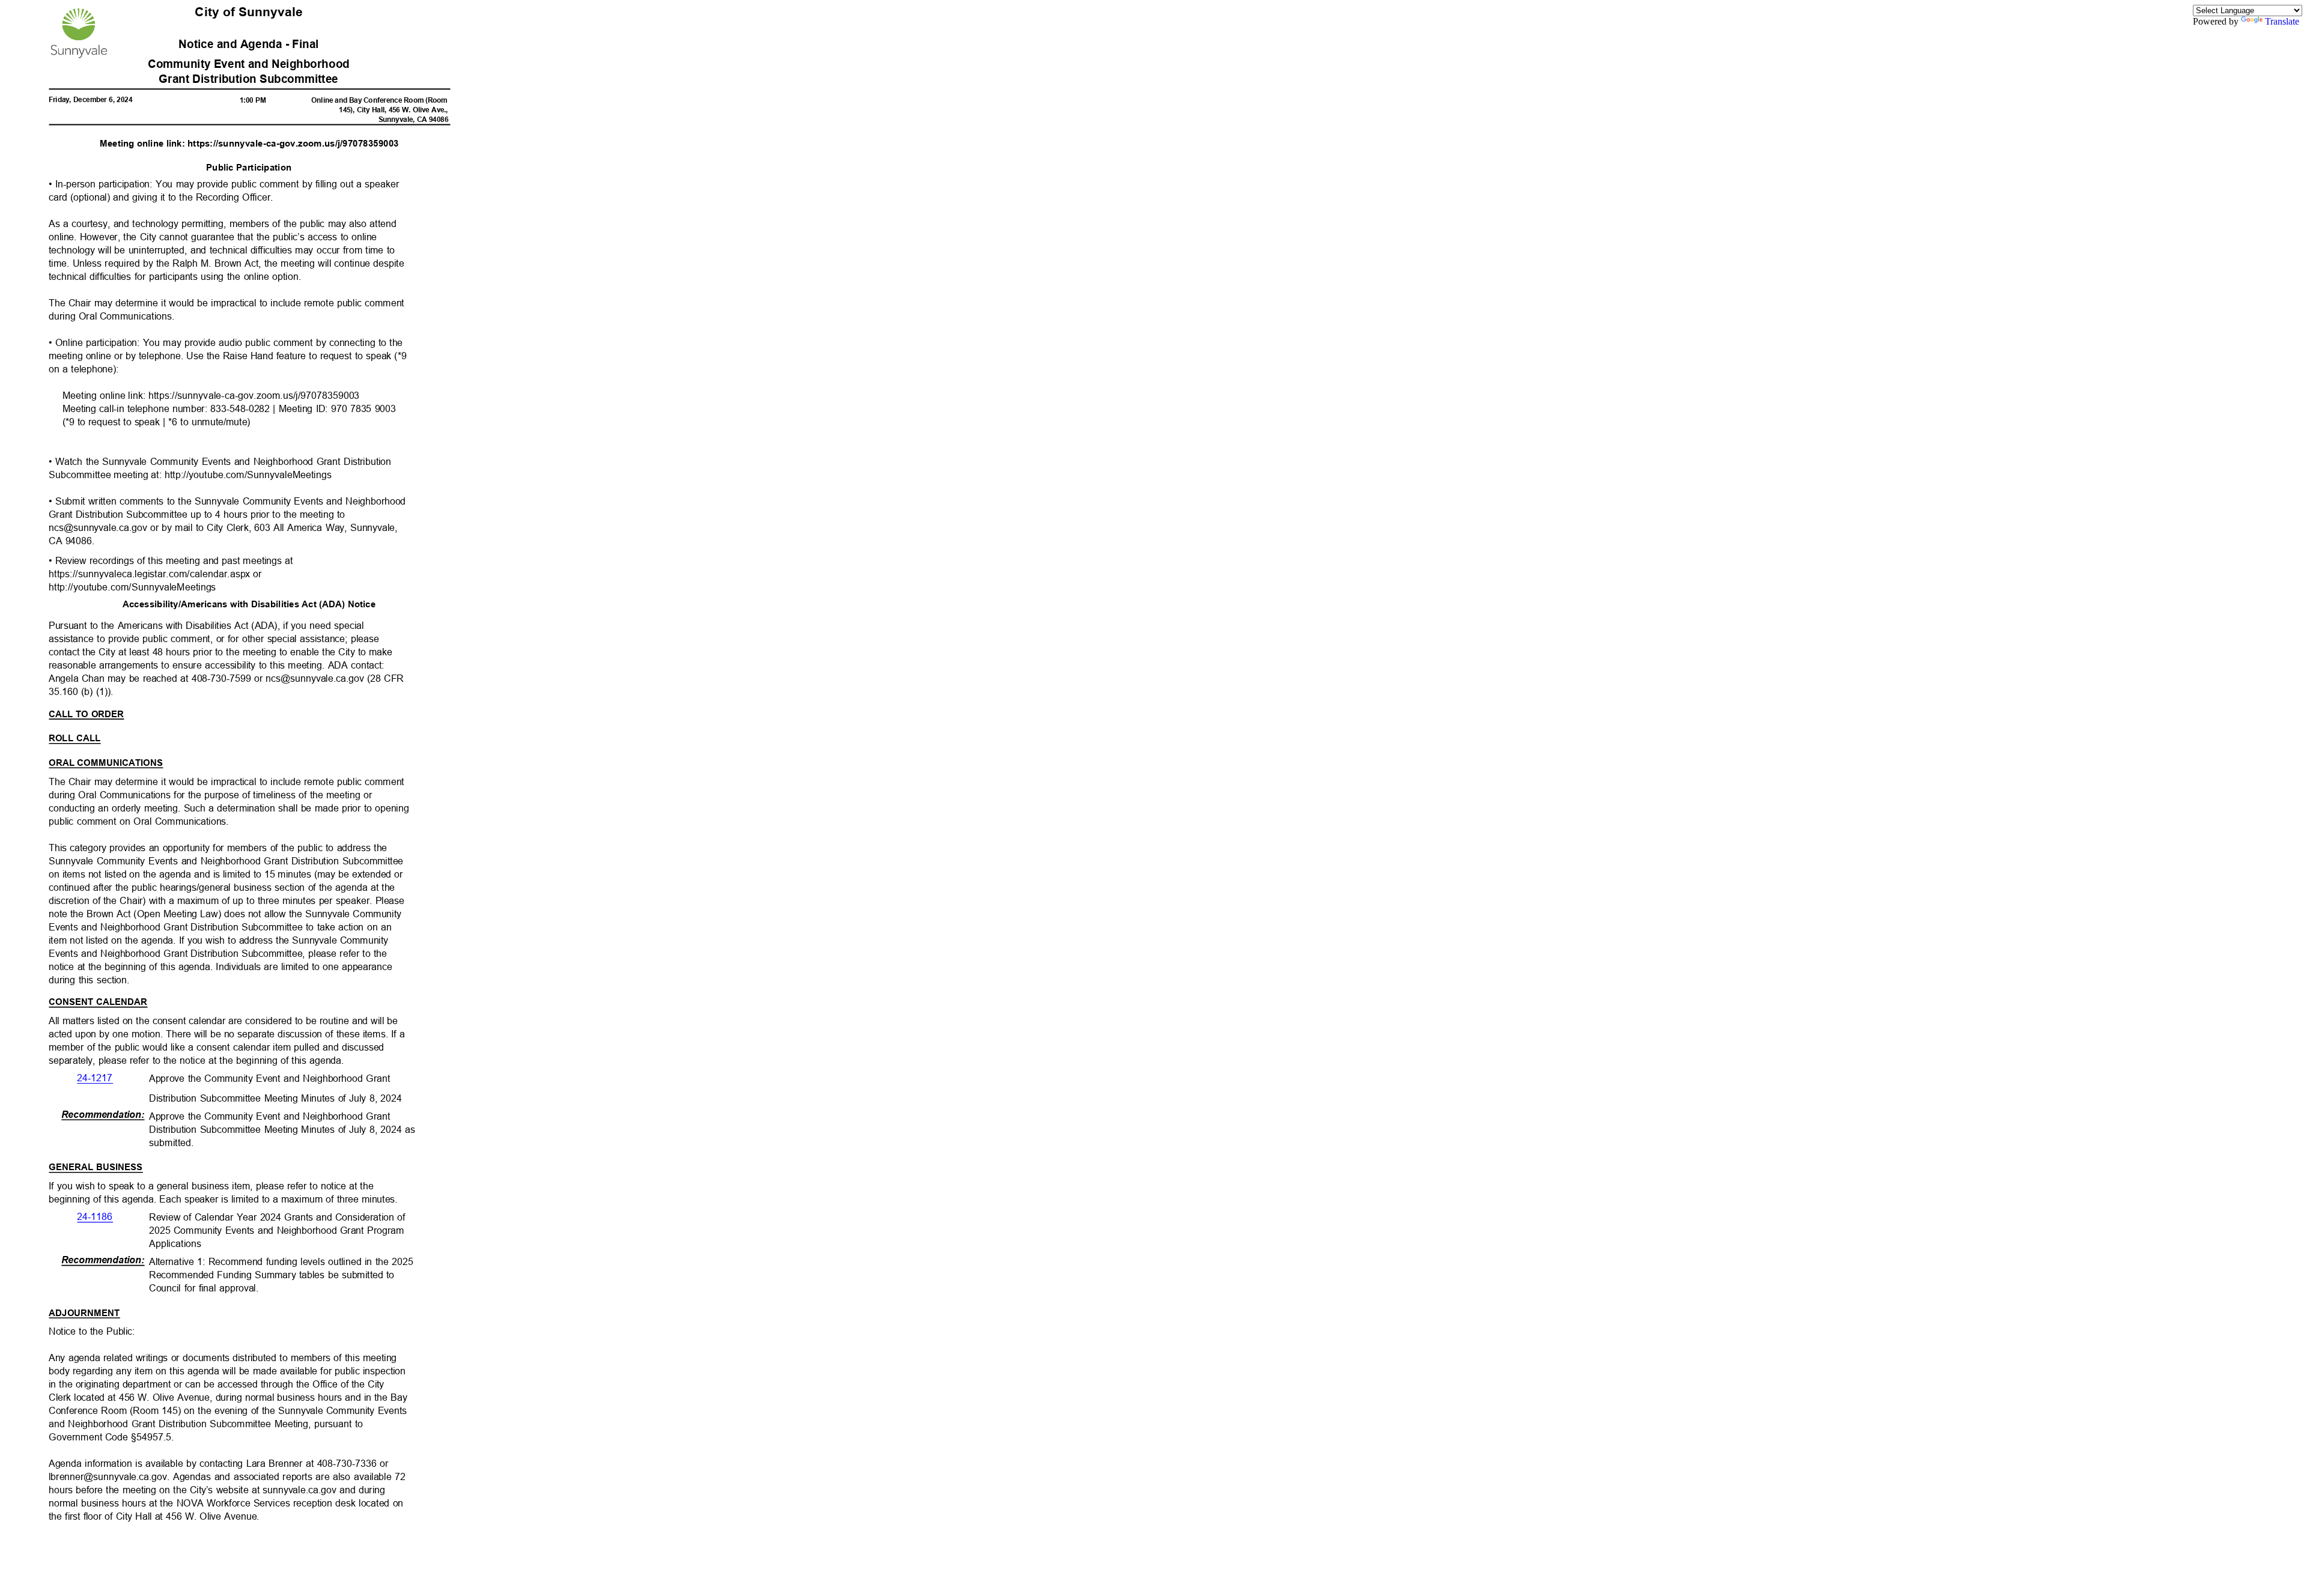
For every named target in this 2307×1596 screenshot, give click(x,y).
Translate (2282, 21)
